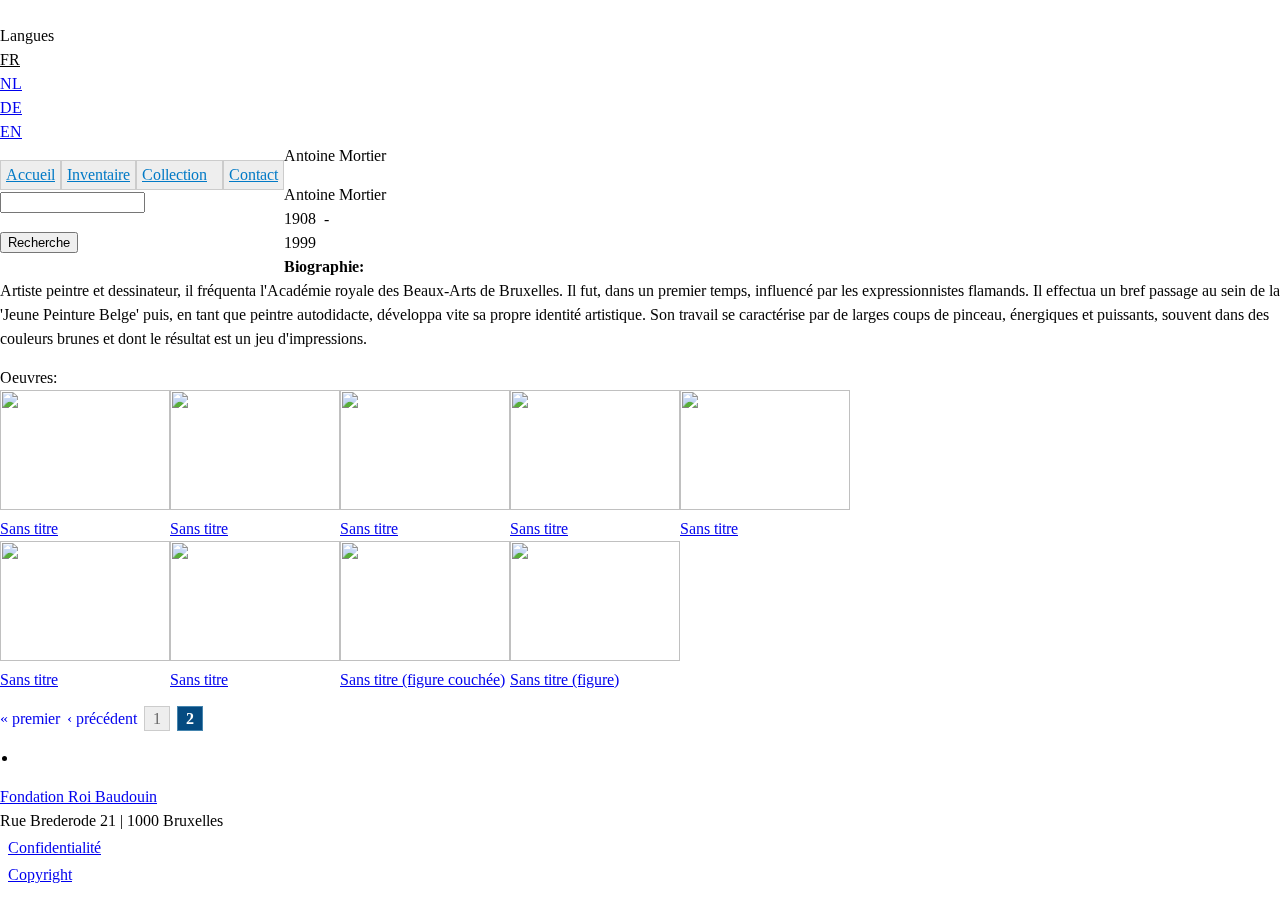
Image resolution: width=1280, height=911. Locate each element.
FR (10, 59)
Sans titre (29, 528)
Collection (174, 174)
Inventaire (98, 174)
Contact (253, 174)
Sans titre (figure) (564, 679)
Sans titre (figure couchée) (422, 679)
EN (11, 131)
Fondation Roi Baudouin (78, 796)
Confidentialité (54, 847)
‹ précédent (102, 718)
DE (11, 107)
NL (11, 83)
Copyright (40, 874)
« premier (30, 718)
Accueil (30, 174)
